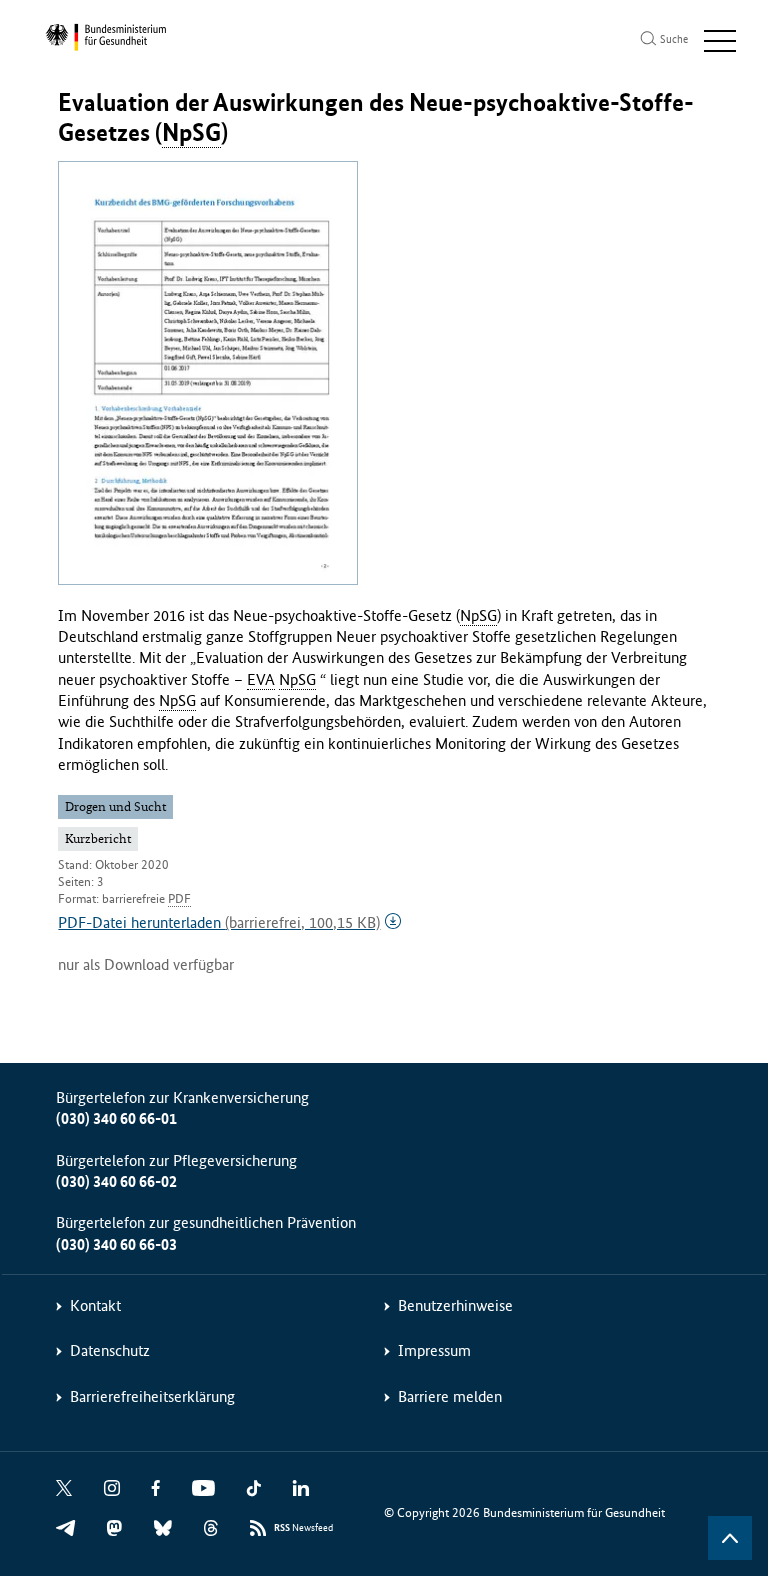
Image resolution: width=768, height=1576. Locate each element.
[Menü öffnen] (720, 41)
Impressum (434, 1350)
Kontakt (95, 1305)
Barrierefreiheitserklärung (152, 1396)
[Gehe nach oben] (730, 1538)
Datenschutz (110, 1350)
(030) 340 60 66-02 (116, 1181)
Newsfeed (303, 1528)
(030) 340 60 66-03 (116, 1244)
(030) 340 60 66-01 (116, 1118)
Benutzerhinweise (455, 1305)
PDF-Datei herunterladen (219, 922)
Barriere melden (450, 1396)
